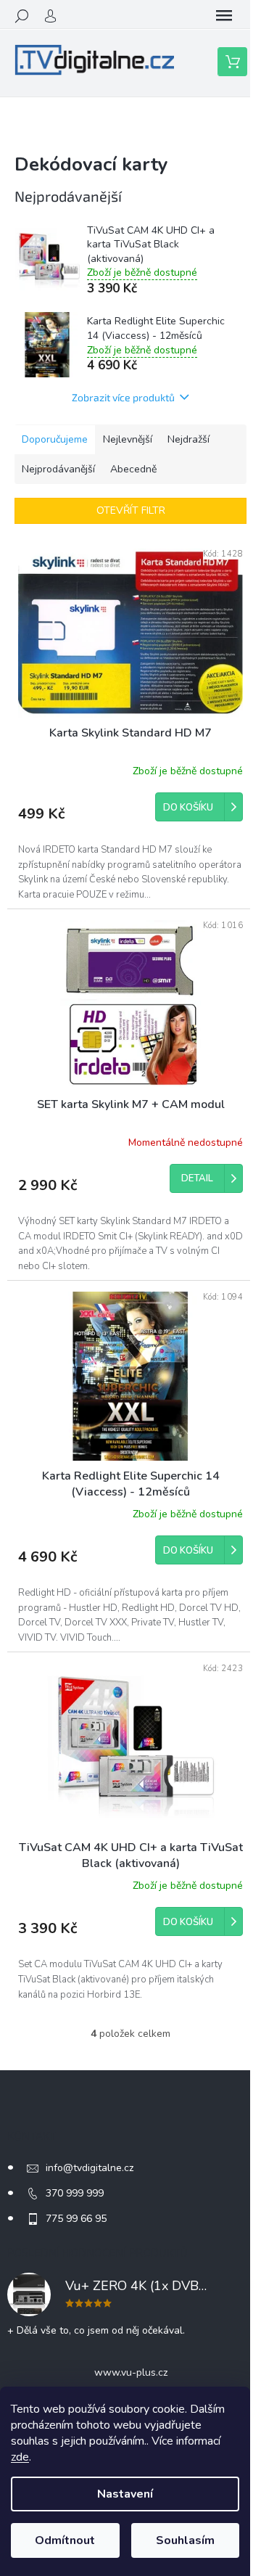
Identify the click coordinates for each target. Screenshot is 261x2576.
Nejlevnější (128, 439)
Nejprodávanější (58, 469)
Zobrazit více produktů (123, 397)
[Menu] (224, 16)
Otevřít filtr (131, 510)
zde (20, 2457)
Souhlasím (185, 2540)
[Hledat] (22, 16)
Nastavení (125, 2494)
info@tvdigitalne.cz (90, 2168)
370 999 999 (75, 2193)
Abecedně (133, 469)
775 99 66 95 (76, 2219)
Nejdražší (188, 439)
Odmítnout (65, 2540)
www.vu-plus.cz (131, 2372)
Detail (197, 1178)
